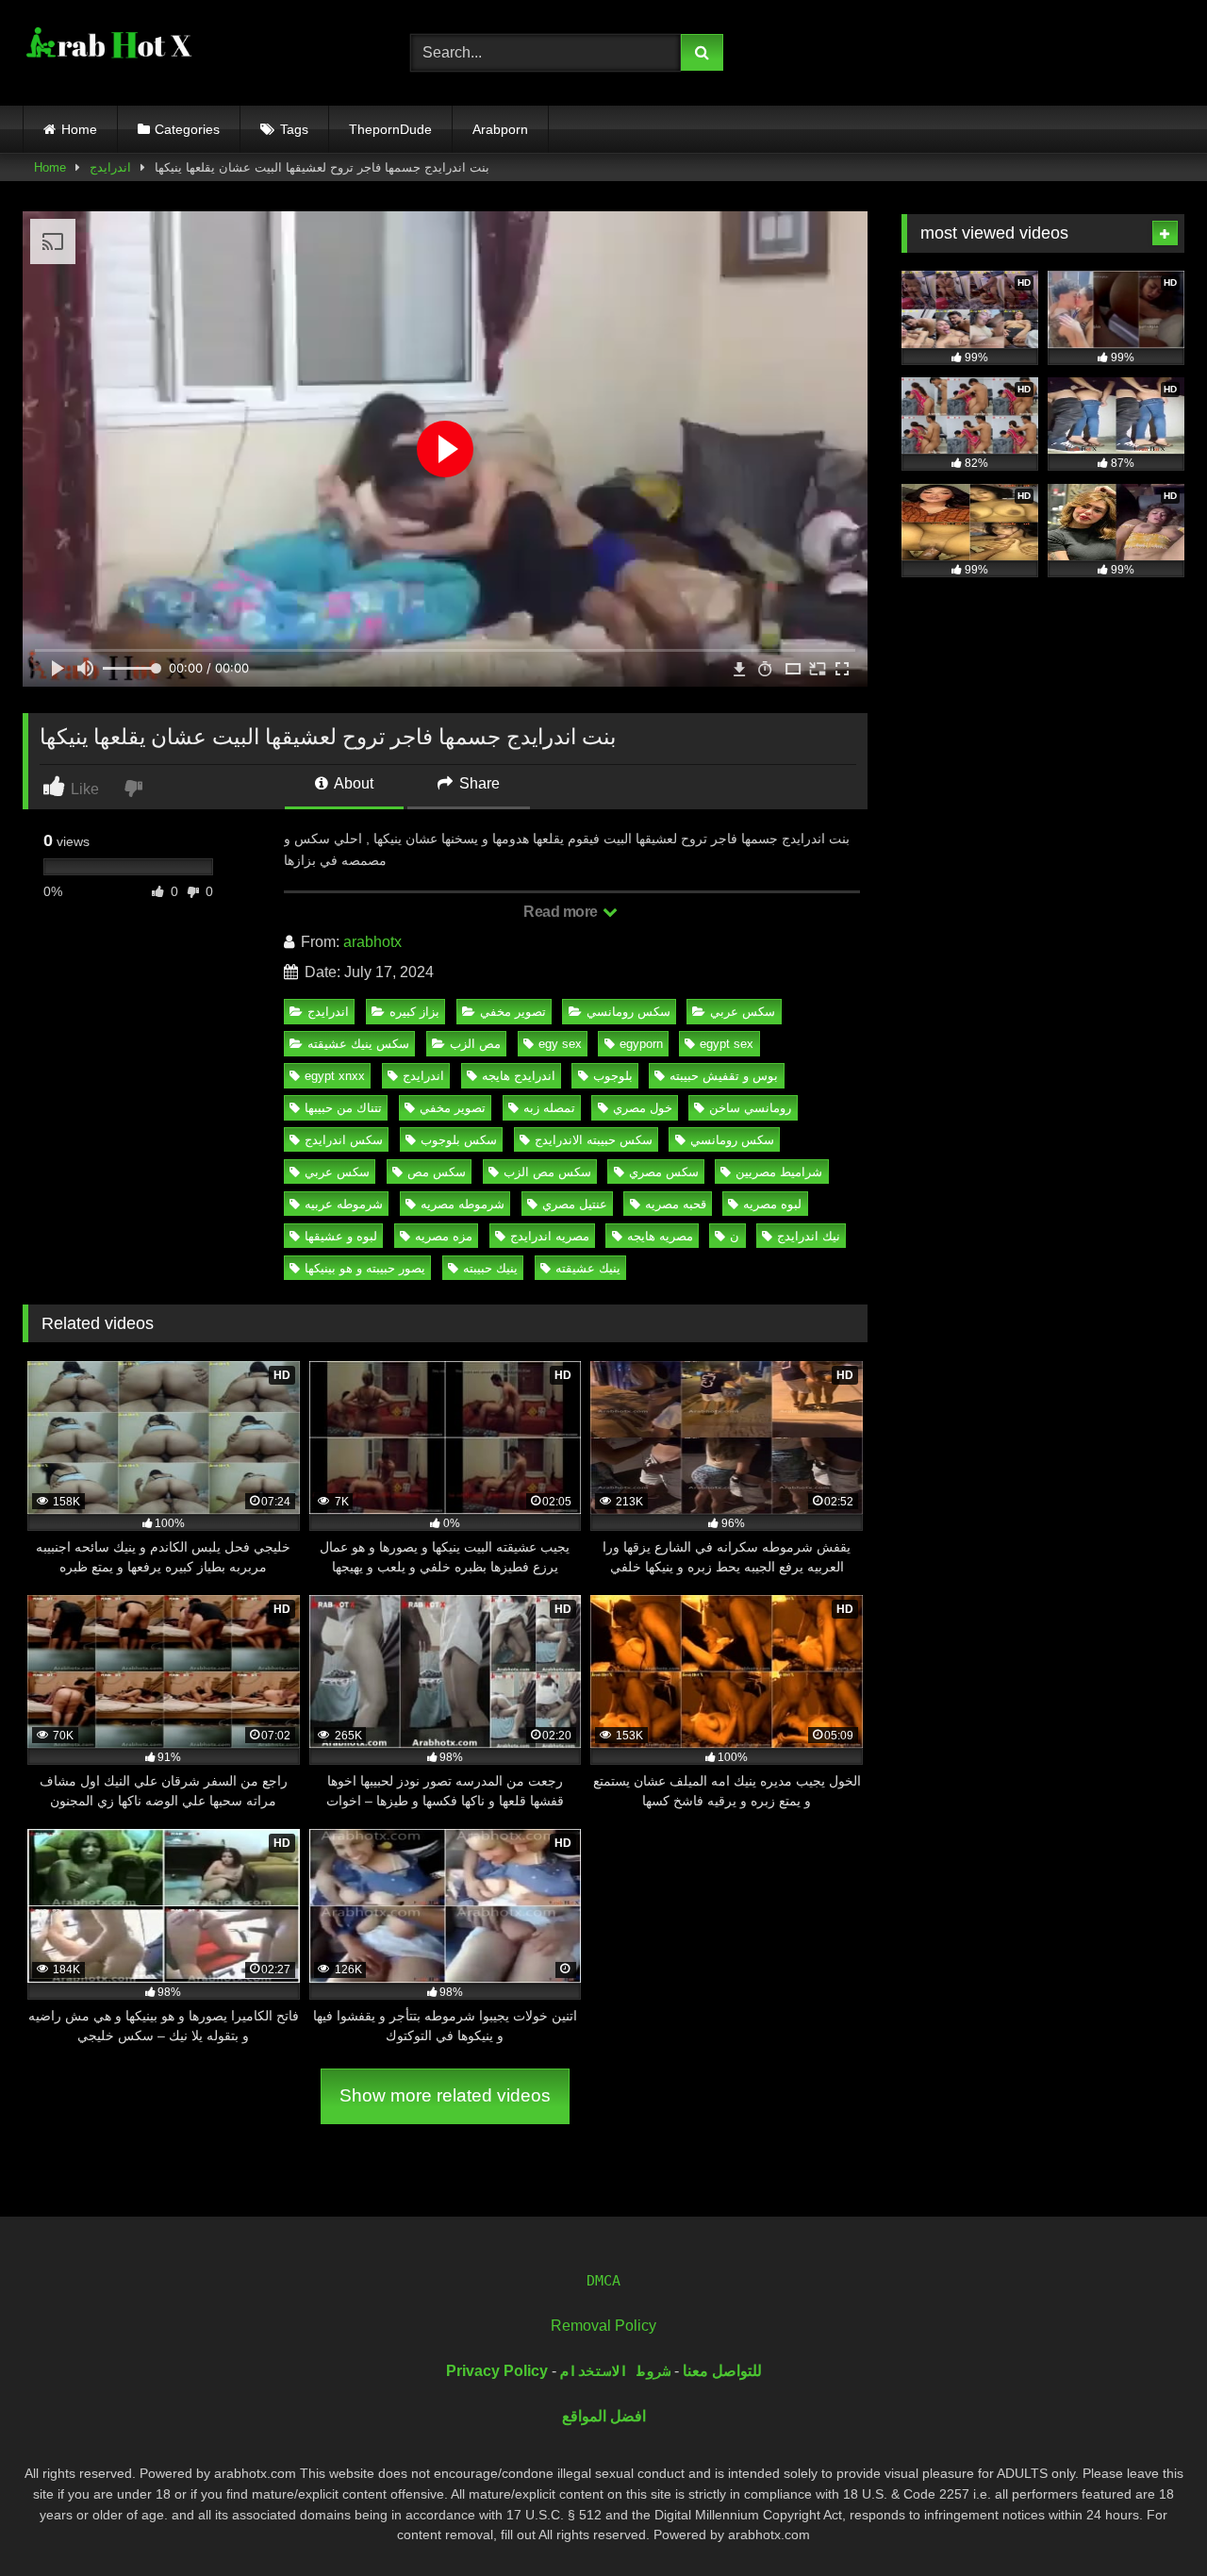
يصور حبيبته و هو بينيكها (365, 1268)
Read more (562, 912)
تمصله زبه (549, 1108)
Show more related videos (445, 2095)
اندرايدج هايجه (519, 1076)
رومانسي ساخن (750, 1108)
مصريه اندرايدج (550, 1236)
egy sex (560, 1044)
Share (478, 783)
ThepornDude (390, 129)
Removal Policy (603, 2326)
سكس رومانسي (628, 1012)
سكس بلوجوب (459, 1140)
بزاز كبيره (414, 1012)
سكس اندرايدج (344, 1140)
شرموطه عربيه (344, 1204)
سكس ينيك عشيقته (358, 1044)
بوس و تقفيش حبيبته (724, 1076)
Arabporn (500, 129)
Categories (187, 129)
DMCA (603, 2281)
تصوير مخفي (513, 1012)
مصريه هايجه (660, 1236)
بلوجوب (613, 1076)
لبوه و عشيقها (341, 1236)
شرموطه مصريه (463, 1204)
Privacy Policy (497, 2371)
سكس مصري (664, 1172)
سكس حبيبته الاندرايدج (594, 1140)
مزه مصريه (444, 1236)
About (352, 783)
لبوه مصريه (772, 1204)
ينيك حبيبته (490, 1268)
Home (79, 129)
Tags (294, 129)
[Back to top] (1149, 2520)
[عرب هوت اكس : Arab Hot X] (107, 49)
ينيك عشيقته (588, 1268)
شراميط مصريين (779, 1172)
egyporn (641, 1044)
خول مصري (643, 1108)
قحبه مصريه (676, 1204)
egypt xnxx (335, 1076)
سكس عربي (743, 1012)
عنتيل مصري (575, 1204)
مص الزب (475, 1044)
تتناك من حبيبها (343, 1108)
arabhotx (372, 942)
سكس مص (437, 1172)
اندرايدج (110, 167)
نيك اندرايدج (809, 1236)
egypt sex (727, 1044)
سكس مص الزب (547, 1172)
